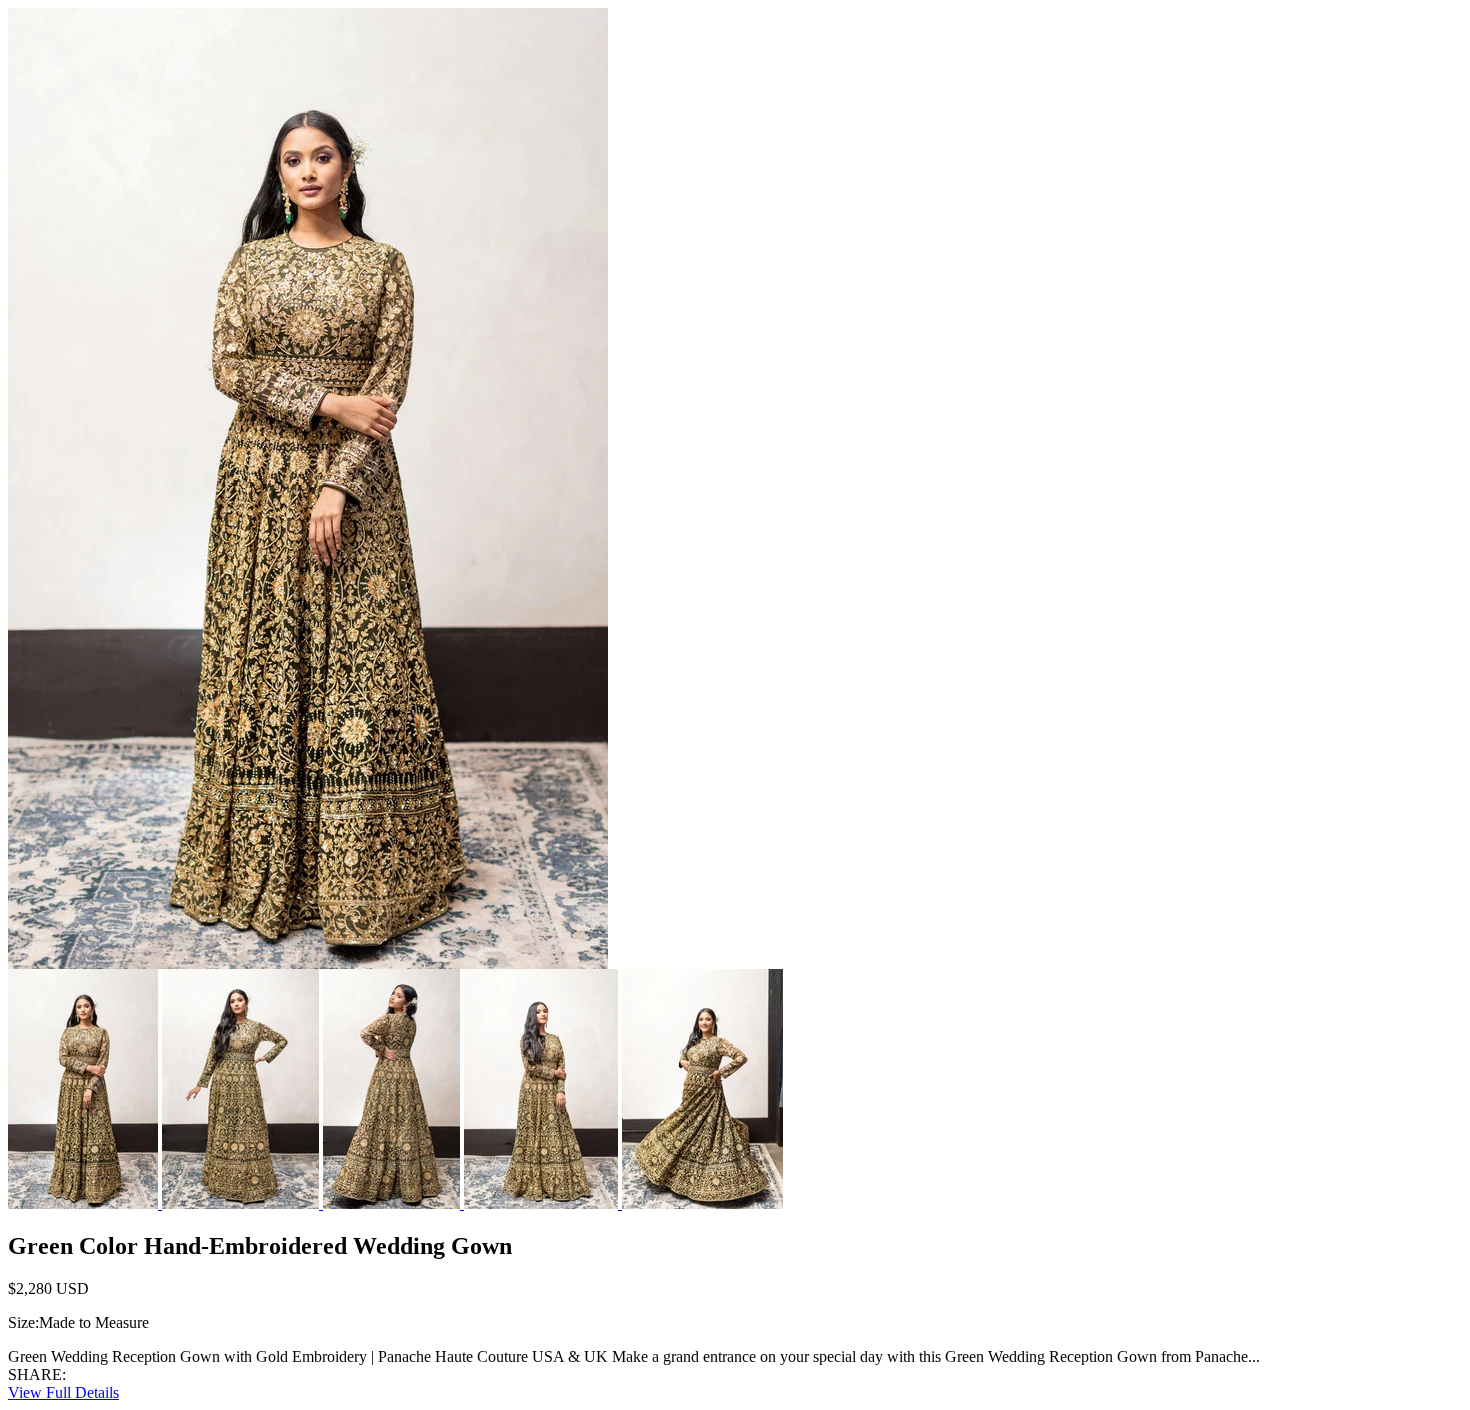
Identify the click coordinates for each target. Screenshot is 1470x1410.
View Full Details (63, 1392)
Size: (23, 1322)
